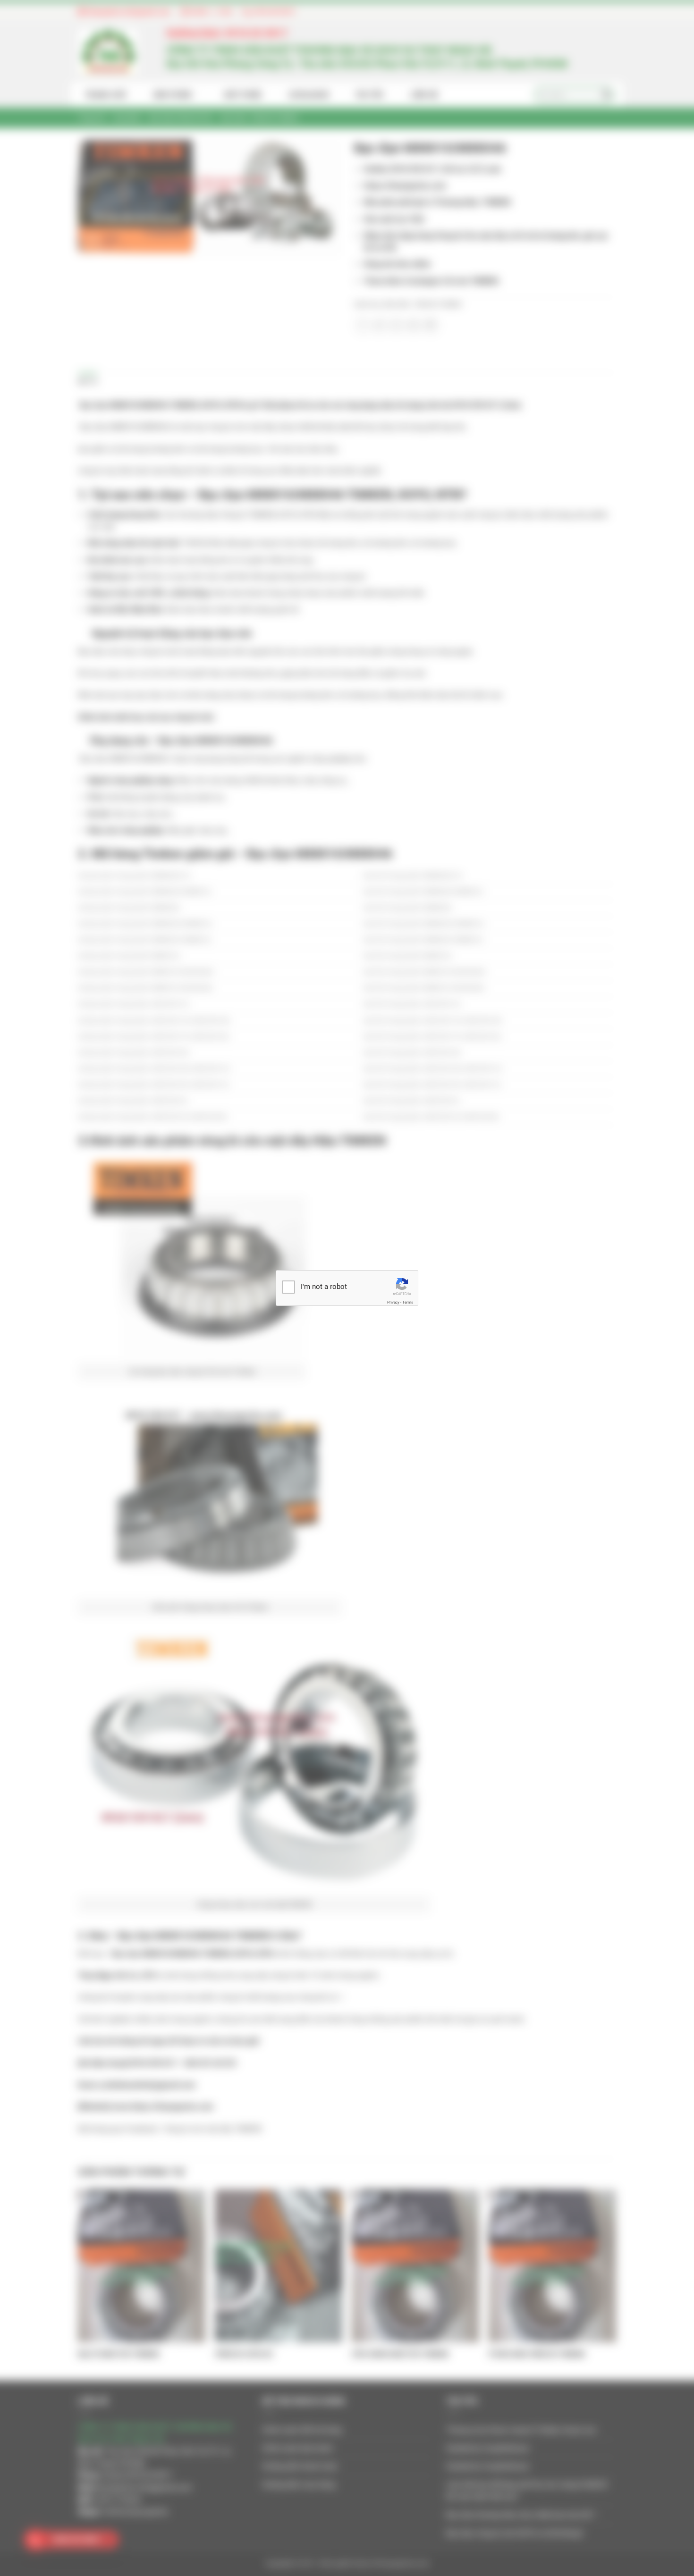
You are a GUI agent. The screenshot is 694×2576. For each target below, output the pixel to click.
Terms (408, 1302)
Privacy (393, 1302)
